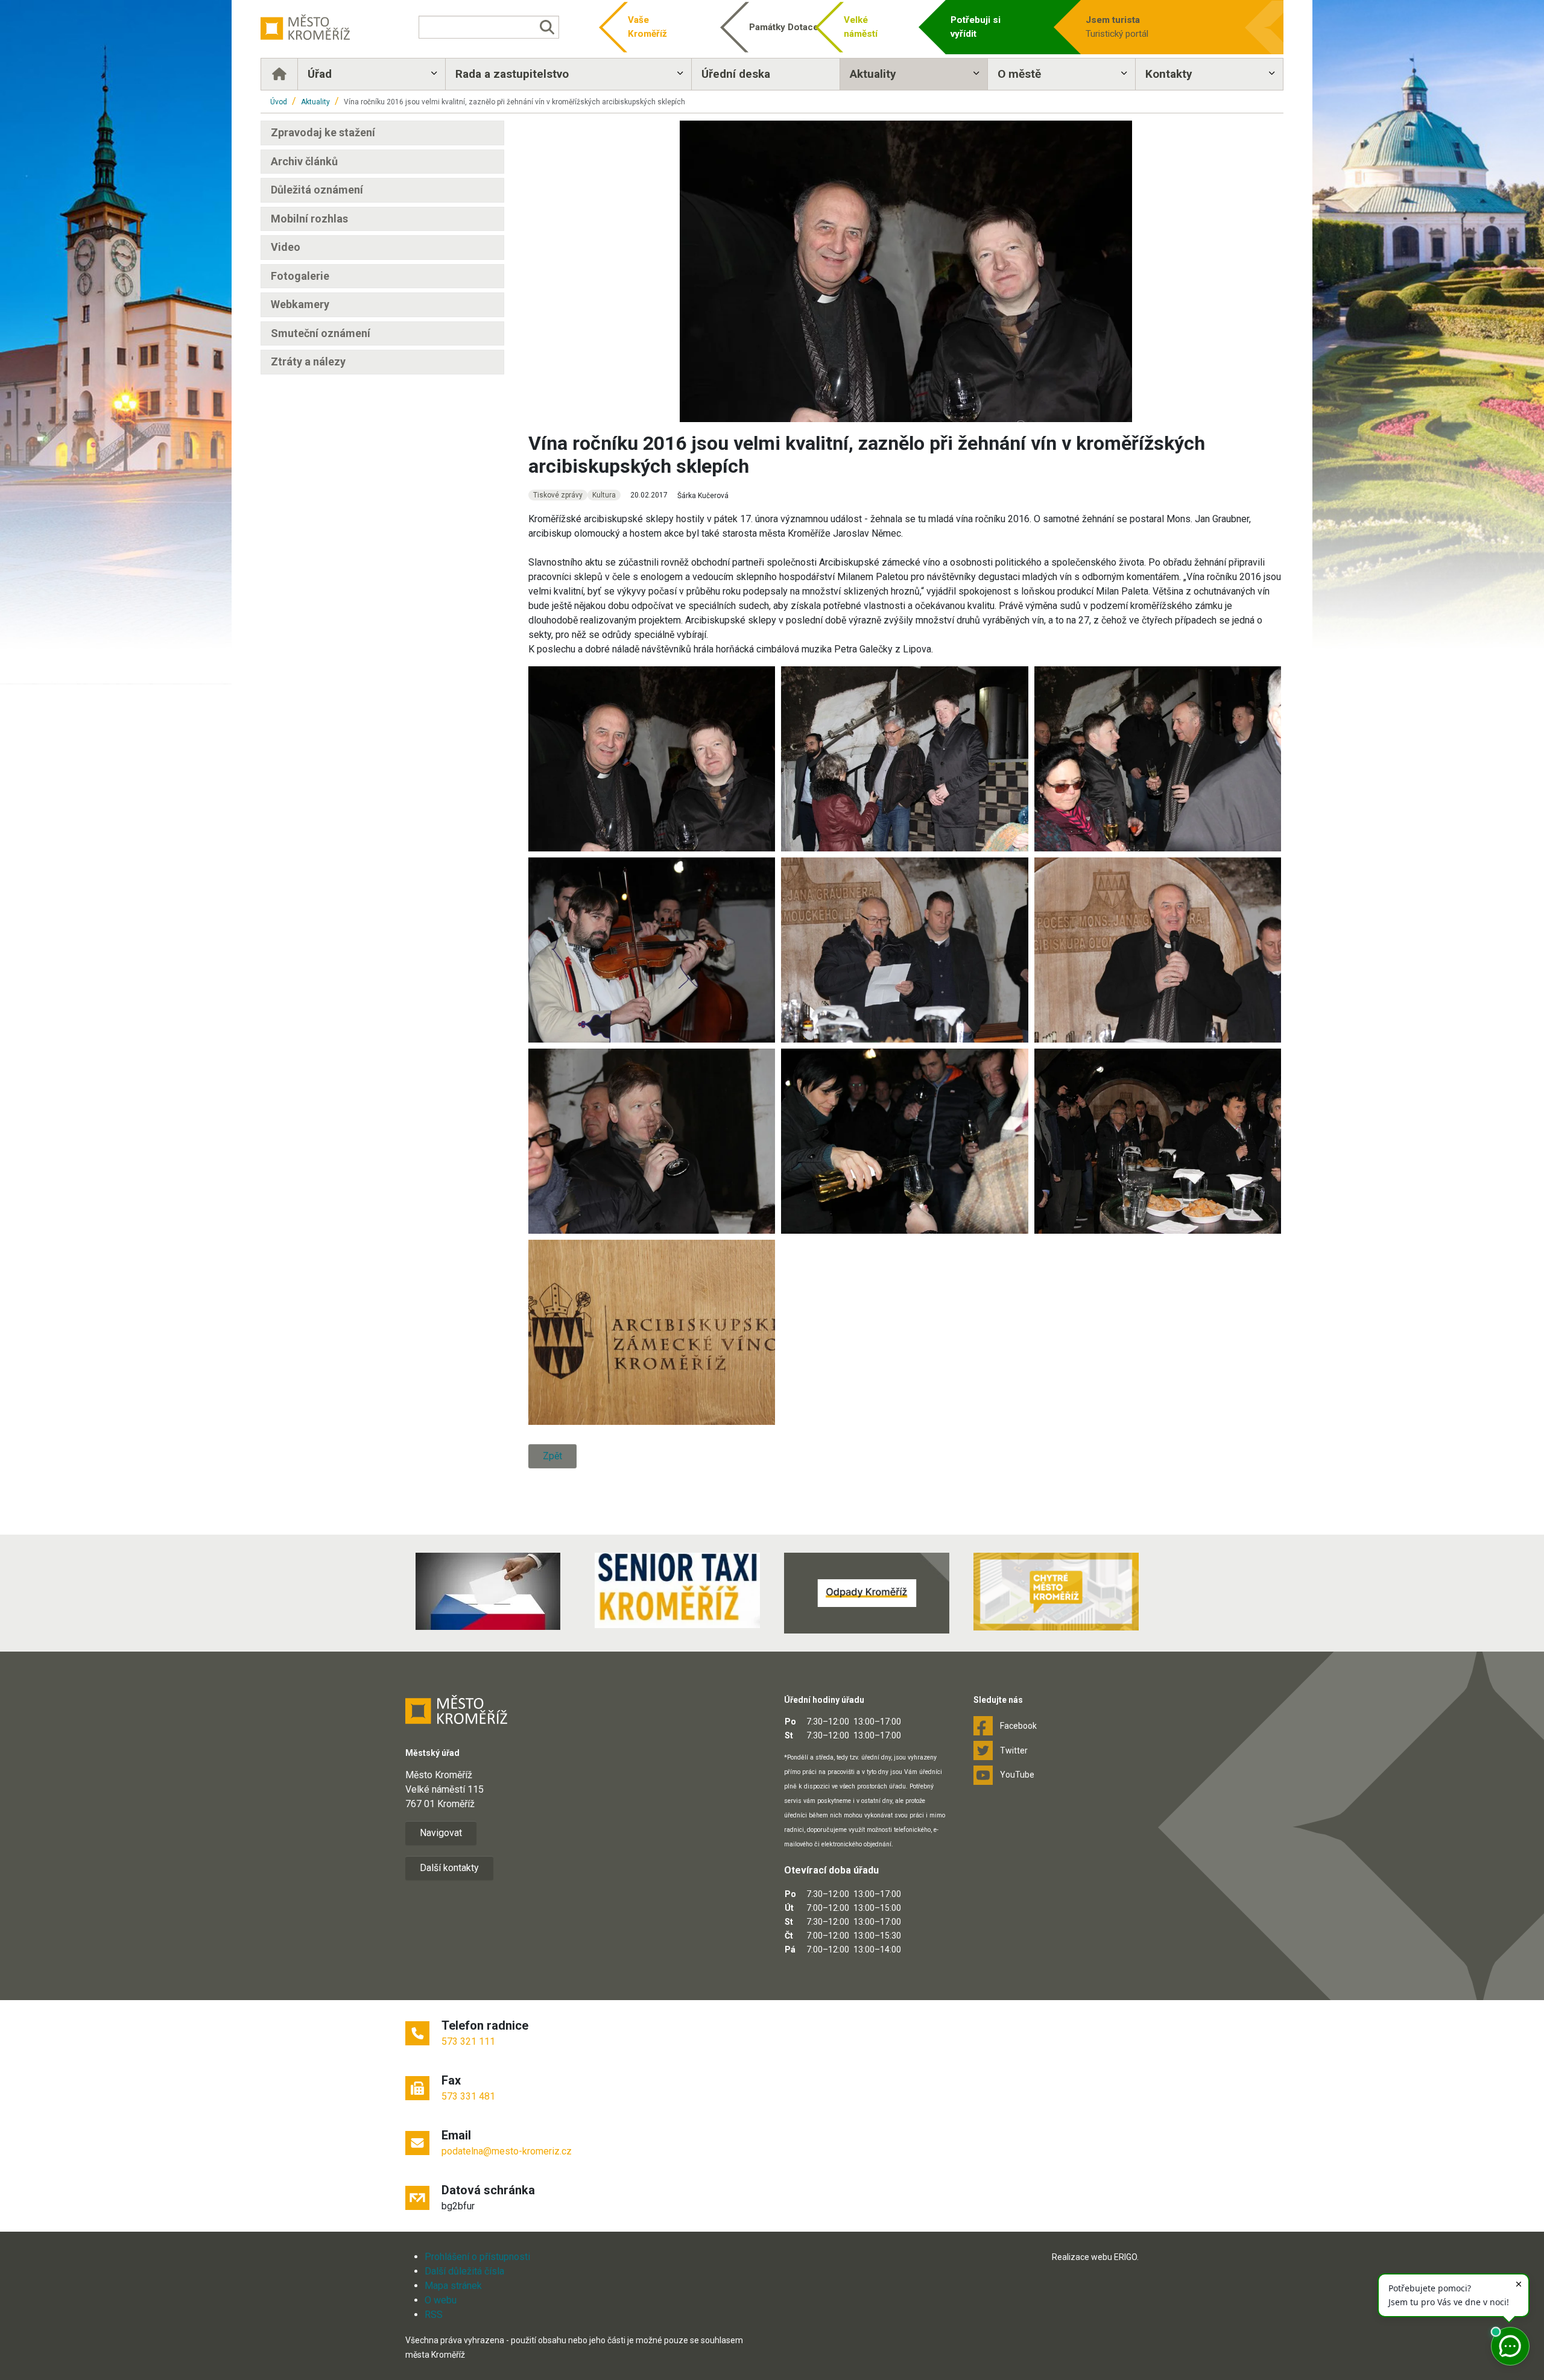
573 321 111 (468, 2041)
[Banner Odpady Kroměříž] (867, 1593)
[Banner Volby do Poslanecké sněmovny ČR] (488, 1591)
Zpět (552, 1456)
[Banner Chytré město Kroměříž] (1056, 1592)
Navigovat (441, 1833)
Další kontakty (449, 1868)
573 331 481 (468, 2096)
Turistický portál (1117, 27)
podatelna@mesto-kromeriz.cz (507, 2151)
